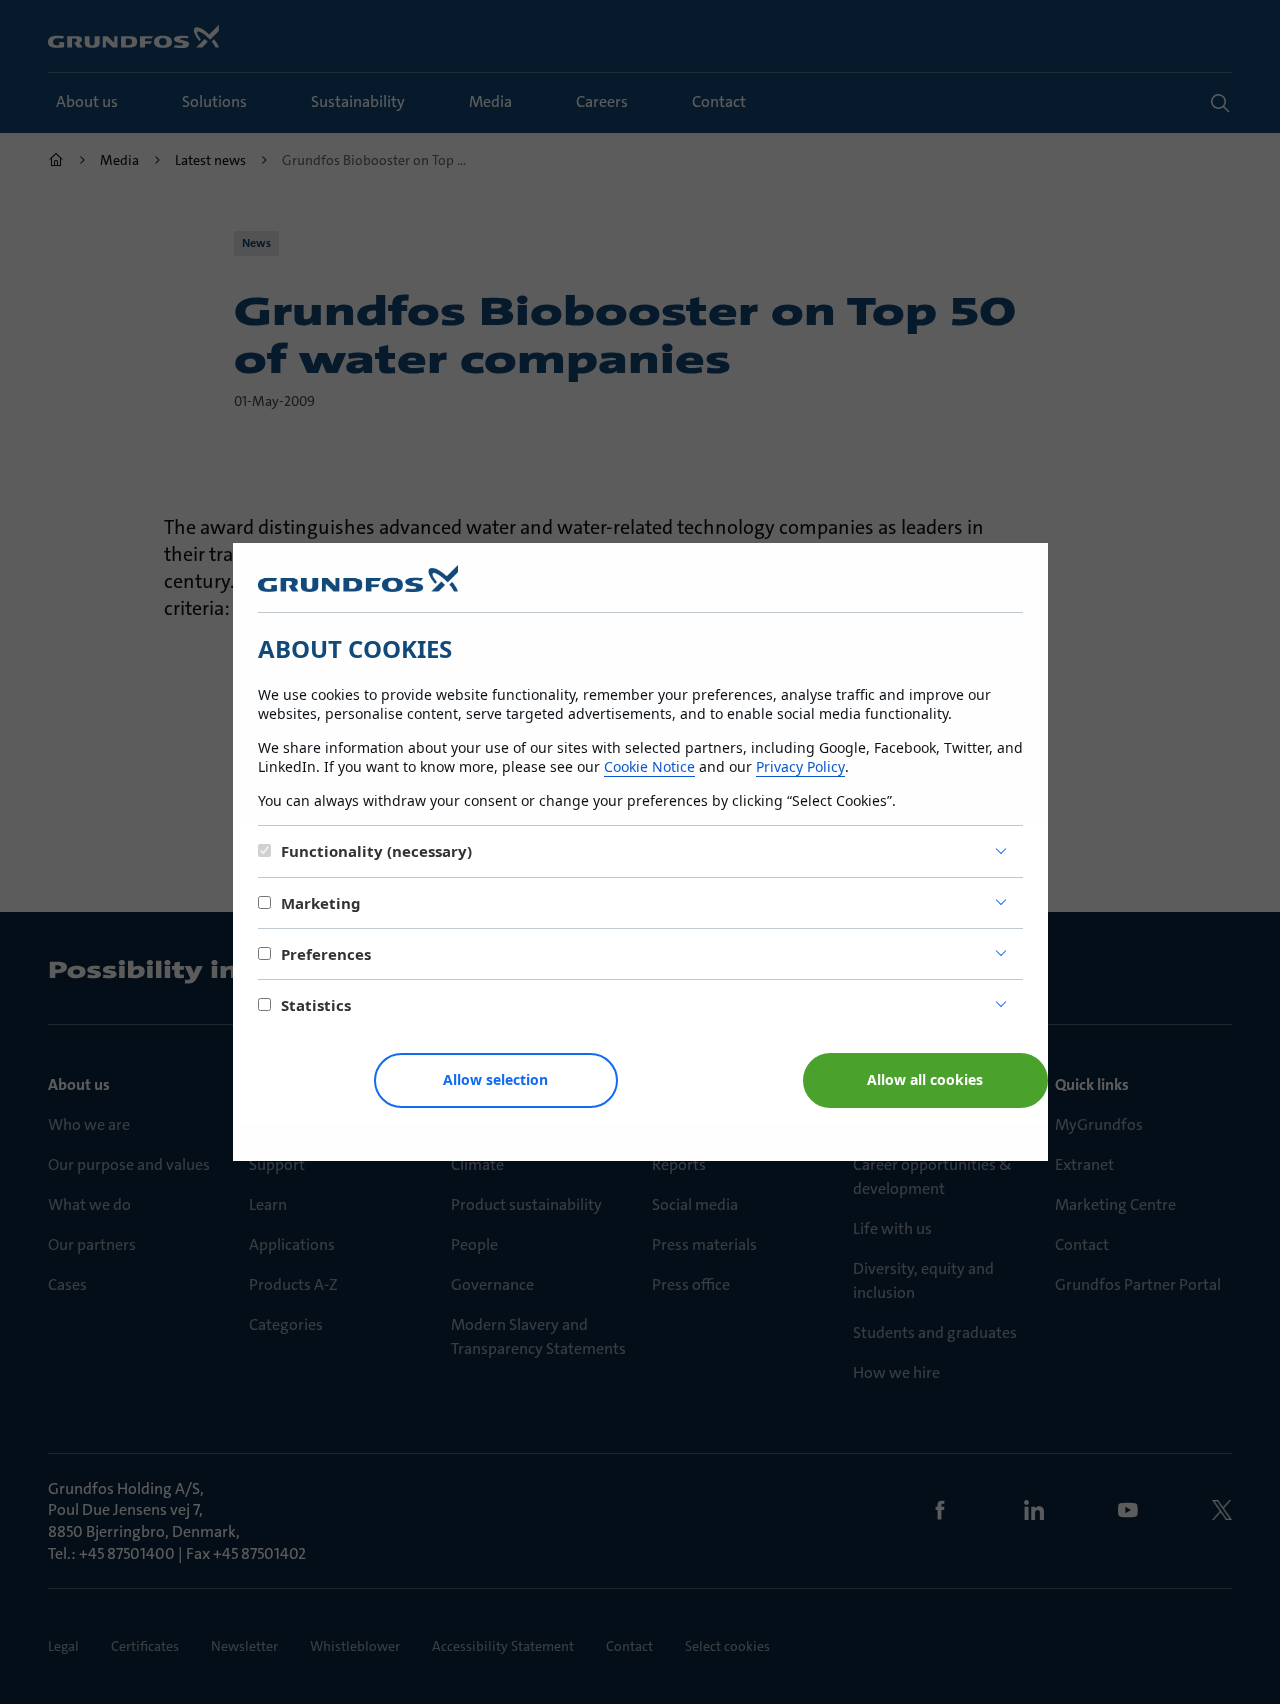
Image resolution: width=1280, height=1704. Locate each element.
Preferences (326, 954)
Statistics (316, 1005)
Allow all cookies (925, 1079)
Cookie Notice (649, 766)
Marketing (321, 903)
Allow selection (495, 1079)
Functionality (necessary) (376, 851)
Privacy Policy (800, 766)
